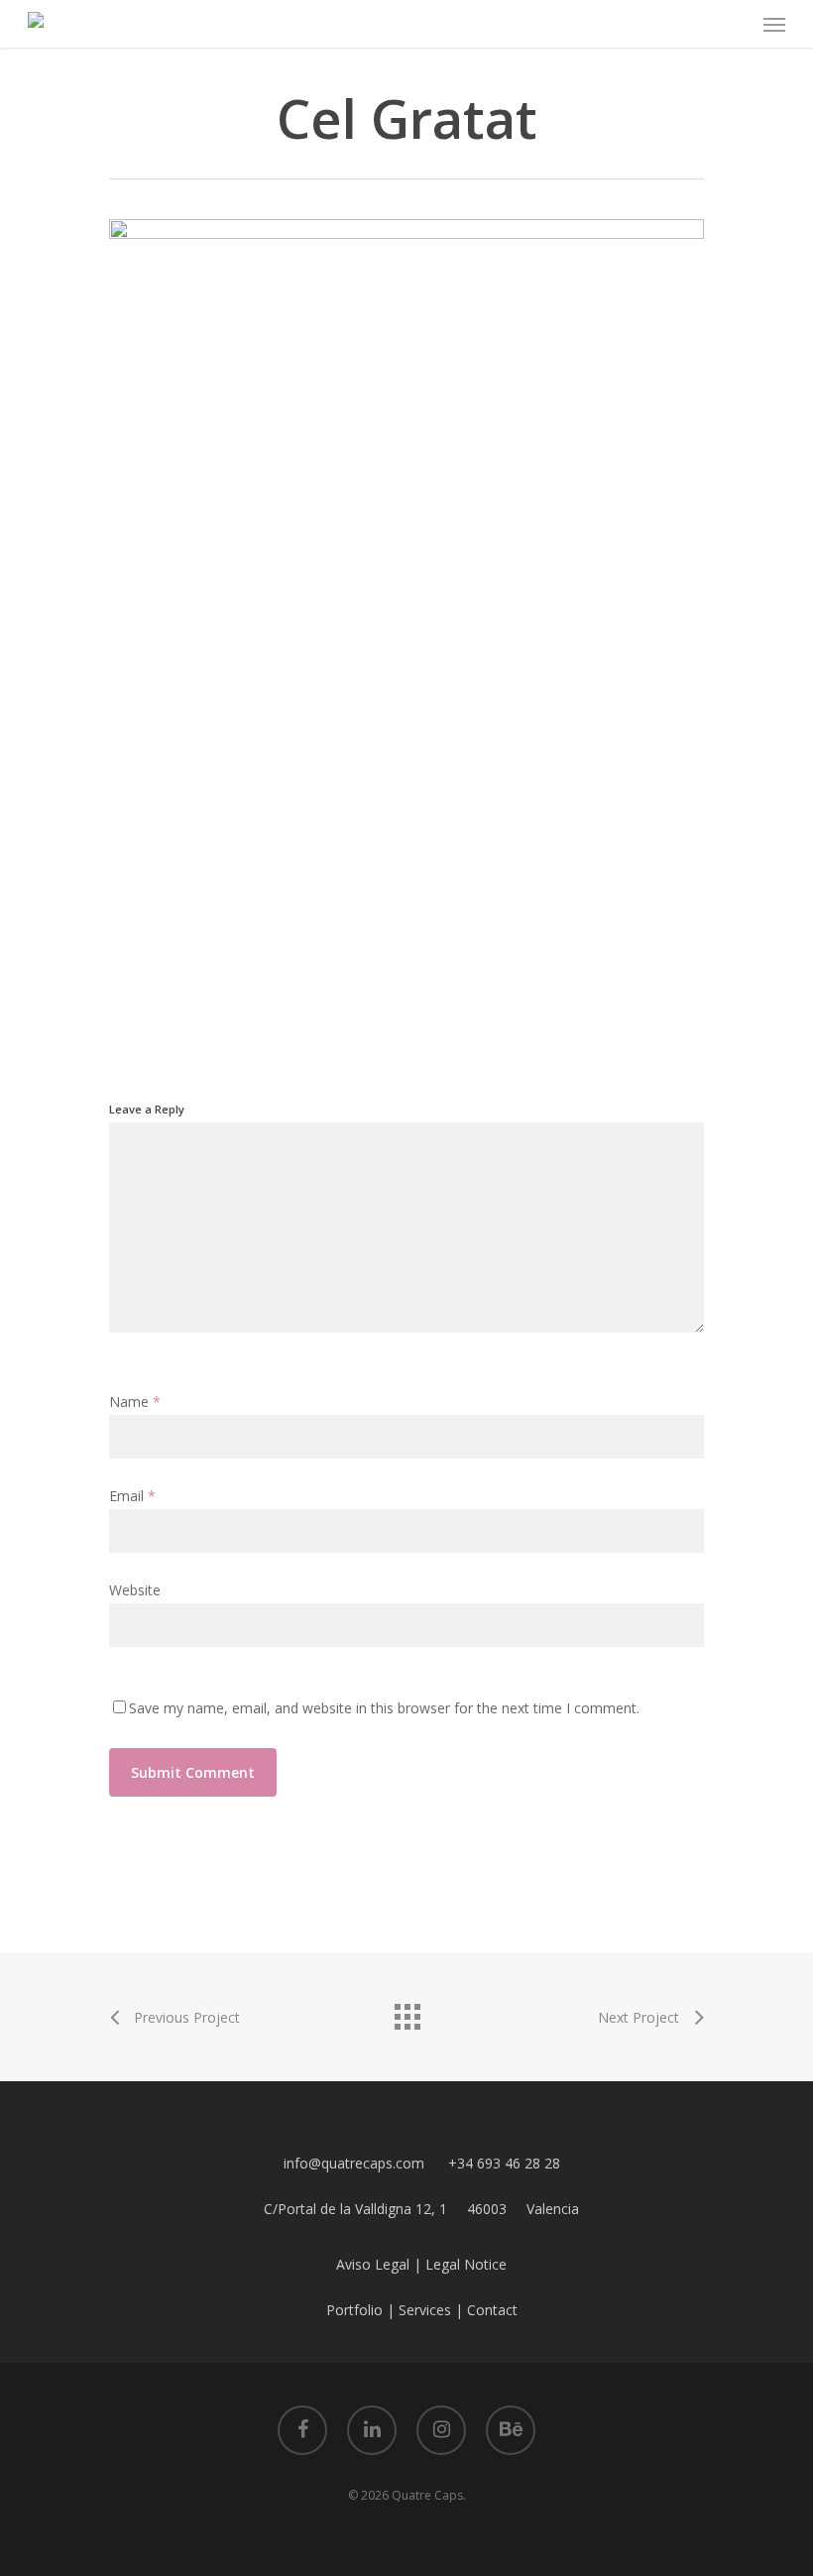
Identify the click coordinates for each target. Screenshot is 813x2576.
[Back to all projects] (406, 2012)
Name (135, 1402)
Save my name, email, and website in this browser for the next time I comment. (384, 1708)
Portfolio (354, 2310)
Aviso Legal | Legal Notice (421, 2264)
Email (132, 1496)
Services (425, 2310)
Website (135, 1590)
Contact (492, 2310)
